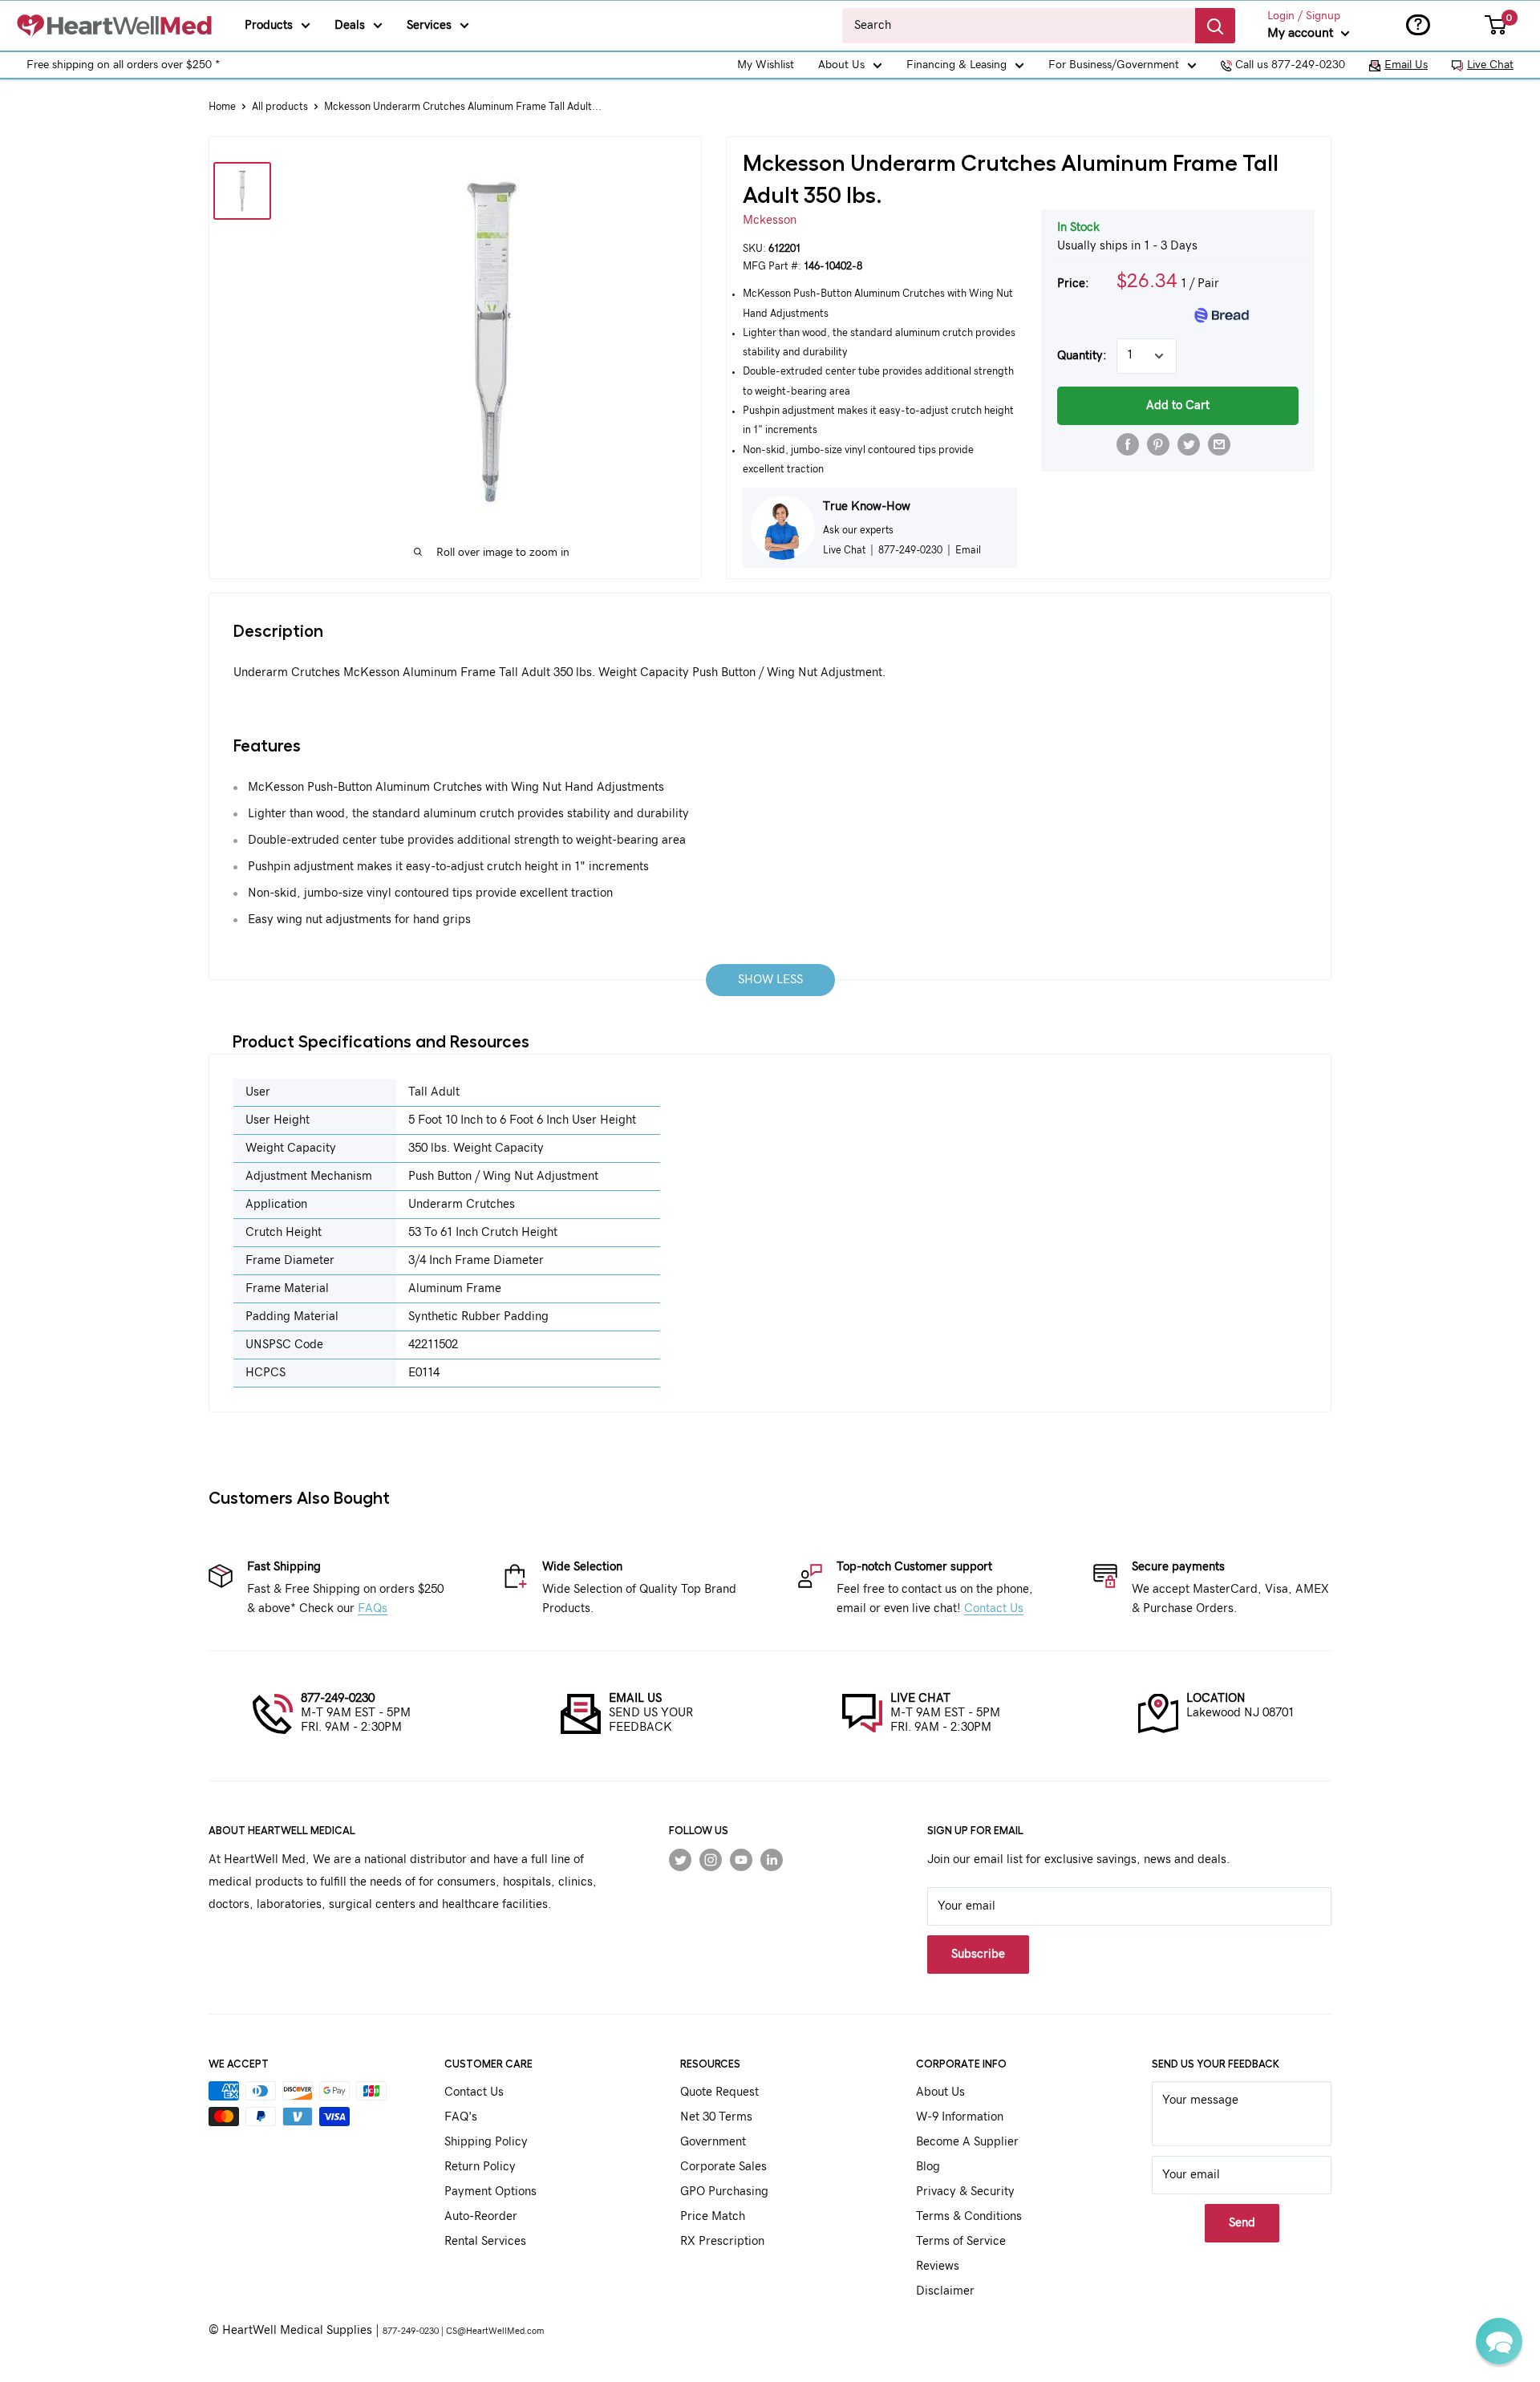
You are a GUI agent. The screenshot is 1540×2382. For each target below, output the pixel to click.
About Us (841, 65)
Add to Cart (1178, 405)
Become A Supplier (967, 2142)
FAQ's (461, 2117)
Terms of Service (961, 2241)
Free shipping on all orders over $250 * (123, 65)
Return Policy (480, 2167)
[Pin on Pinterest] (1158, 444)
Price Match (713, 2216)
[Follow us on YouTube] (741, 1860)
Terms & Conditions (969, 2216)
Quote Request (719, 2092)
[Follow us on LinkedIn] (772, 1860)
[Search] (1215, 26)
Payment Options (490, 2192)
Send (1242, 2223)
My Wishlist (766, 65)
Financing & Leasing (956, 65)
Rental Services (485, 2241)
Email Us (1406, 65)
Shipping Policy (486, 2142)
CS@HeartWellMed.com (495, 2331)
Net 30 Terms (716, 2117)
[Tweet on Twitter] (1189, 444)
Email (968, 550)
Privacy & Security (965, 2192)
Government (713, 2142)
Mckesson (770, 220)
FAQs (373, 1608)
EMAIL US (635, 1698)
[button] (1499, 2341)
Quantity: (1082, 356)
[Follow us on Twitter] (680, 1860)
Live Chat (1490, 65)
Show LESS (770, 980)
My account (1302, 33)
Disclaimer (945, 2291)
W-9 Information (960, 2117)
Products (269, 25)
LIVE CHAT (920, 1698)
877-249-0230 (338, 1698)
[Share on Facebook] (1128, 444)
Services (429, 25)
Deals (350, 25)
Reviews (938, 2266)
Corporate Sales (723, 2167)
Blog (928, 2167)
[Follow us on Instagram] (711, 1860)
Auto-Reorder (481, 2216)
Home (222, 107)
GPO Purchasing (724, 2192)
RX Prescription (722, 2241)
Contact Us (994, 1608)
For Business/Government (1114, 65)
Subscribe (978, 1954)
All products (280, 107)
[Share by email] (1219, 444)
